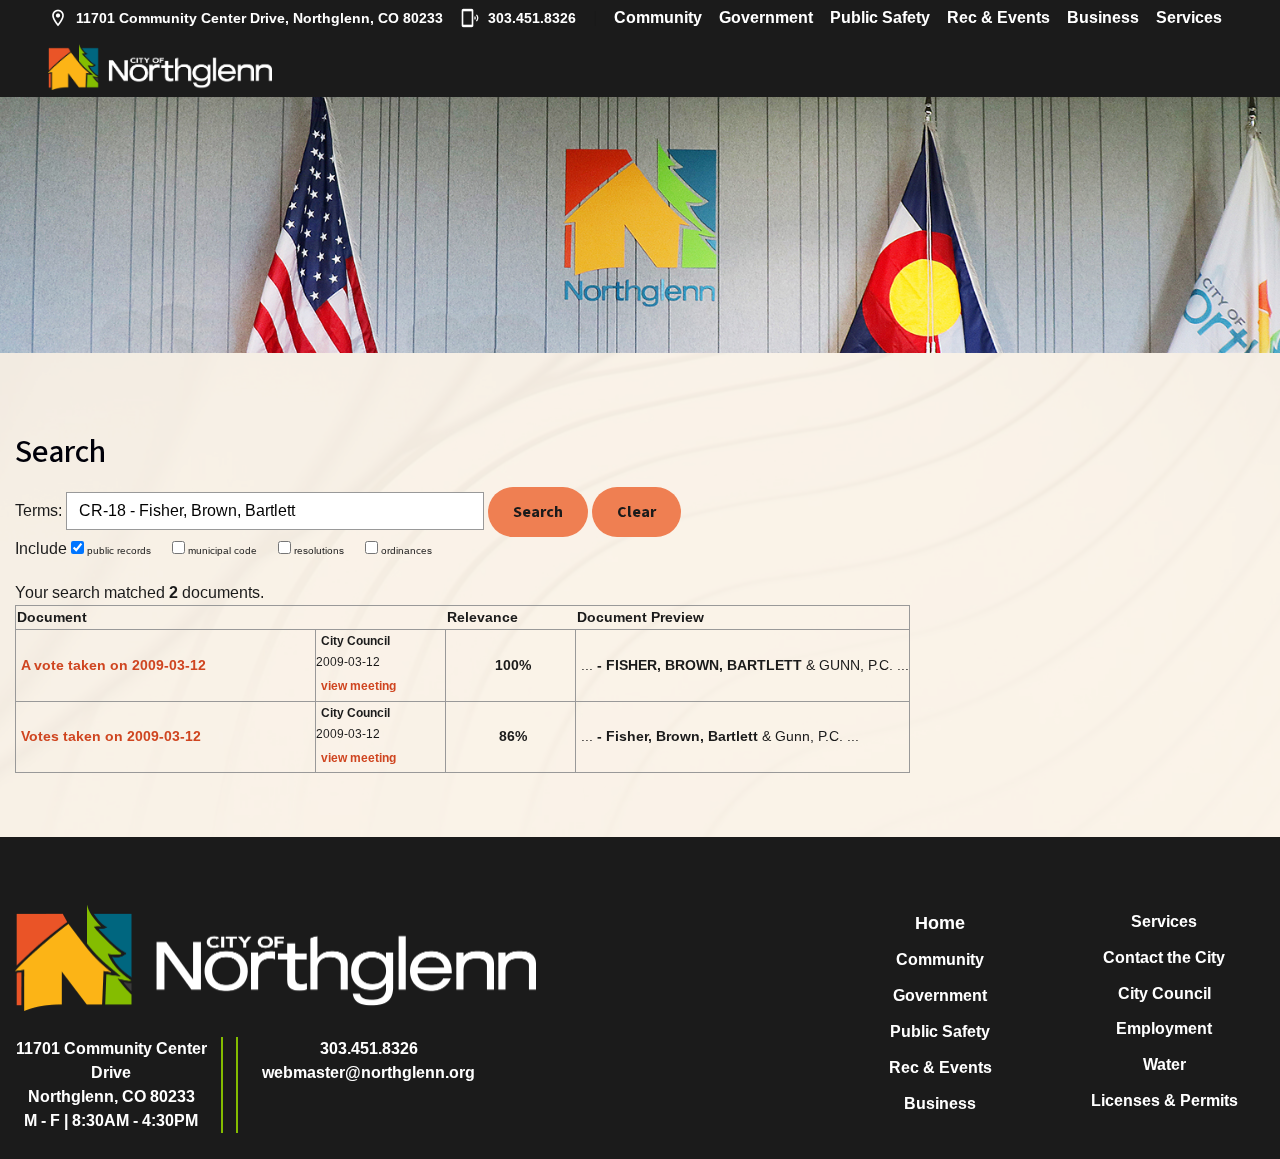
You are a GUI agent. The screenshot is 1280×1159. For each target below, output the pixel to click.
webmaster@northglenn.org (368, 1072)
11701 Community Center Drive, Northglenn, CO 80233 (259, 18)
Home (940, 923)
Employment (1164, 1028)
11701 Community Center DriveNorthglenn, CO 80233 (111, 1072)
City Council (1164, 993)
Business (1103, 17)
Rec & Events (998, 17)
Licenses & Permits (1164, 1100)
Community (658, 17)
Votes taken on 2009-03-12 (111, 736)
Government (766, 17)
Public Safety (880, 17)
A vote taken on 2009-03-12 (113, 665)
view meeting (358, 686)
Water (1164, 1064)
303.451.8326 (532, 18)
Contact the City (1164, 957)
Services (1189, 17)
